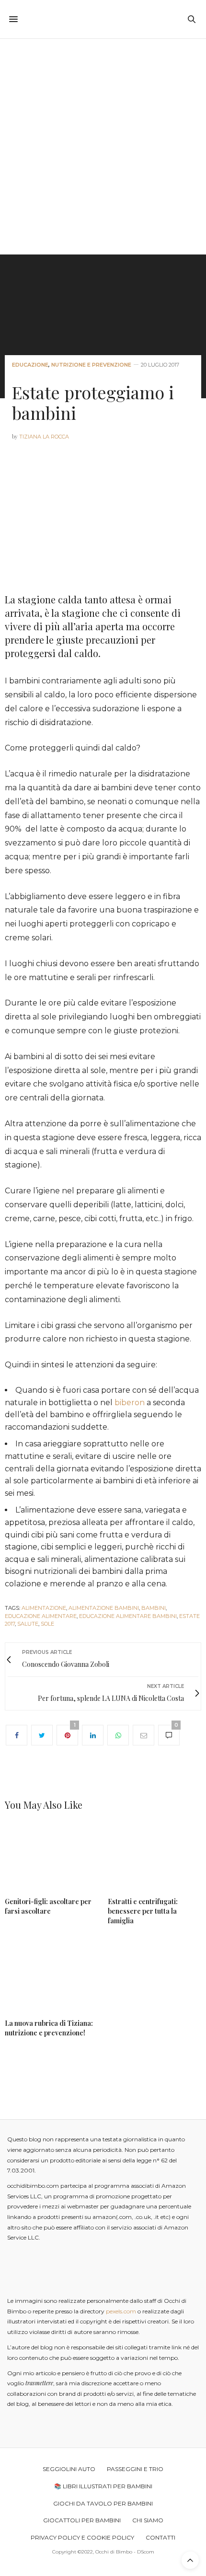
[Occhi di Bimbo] (103, 19)
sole (47, 1624)
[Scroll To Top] (190, 2560)
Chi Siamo (148, 2520)
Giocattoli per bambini (82, 2520)
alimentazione (44, 1608)
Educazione (30, 365)
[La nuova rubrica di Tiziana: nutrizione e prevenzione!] (51, 1975)
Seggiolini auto (69, 2469)
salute (28, 1624)
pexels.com (121, 2311)
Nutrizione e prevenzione (91, 365)
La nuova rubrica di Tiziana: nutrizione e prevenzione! (49, 2028)
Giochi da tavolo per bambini (103, 2503)
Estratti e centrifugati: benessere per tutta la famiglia (143, 1911)
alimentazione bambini (104, 1608)
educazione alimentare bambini (128, 1616)
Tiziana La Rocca (44, 437)
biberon (130, 1403)
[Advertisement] (103, 147)
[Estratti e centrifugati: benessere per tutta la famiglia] (154, 1857)
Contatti (160, 2537)
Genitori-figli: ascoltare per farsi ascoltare (48, 1906)
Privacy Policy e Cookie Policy (82, 2537)
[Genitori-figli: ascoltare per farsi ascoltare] (51, 1857)
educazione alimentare (41, 1616)
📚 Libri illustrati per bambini (103, 2486)
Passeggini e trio (135, 2469)
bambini (154, 1608)
